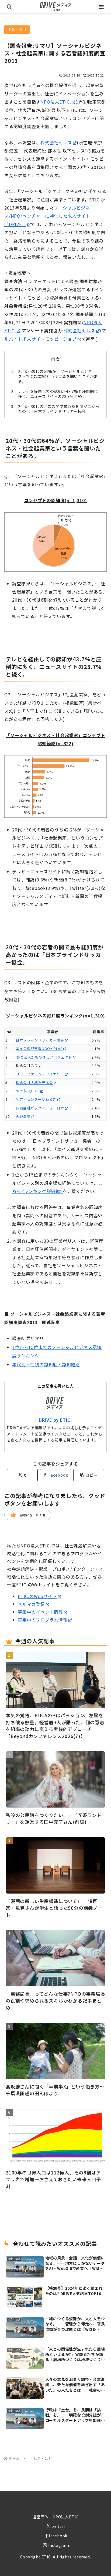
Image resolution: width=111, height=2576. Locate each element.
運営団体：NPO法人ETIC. (56, 2517)
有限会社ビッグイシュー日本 (40, 1108)
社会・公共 (17, 29)
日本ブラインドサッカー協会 (40, 1040)
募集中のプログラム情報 (43, 1620)
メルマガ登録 (31, 1604)
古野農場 (23, 1116)
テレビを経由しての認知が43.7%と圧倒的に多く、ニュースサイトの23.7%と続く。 (58, 394)
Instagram (59, 2545)
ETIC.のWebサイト (37, 1596)
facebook (58, 2536)
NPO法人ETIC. (56, 102)
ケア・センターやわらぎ (36, 1099)
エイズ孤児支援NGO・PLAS (39, 1048)
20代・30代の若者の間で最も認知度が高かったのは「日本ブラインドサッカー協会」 (59, 409)
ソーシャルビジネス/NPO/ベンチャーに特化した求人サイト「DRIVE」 (47, 216)
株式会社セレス (56, 142)
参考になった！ (28, 1515)
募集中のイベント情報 (40, 1612)
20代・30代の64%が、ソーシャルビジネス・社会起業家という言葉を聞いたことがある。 (58, 376)
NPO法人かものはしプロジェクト (44, 1057)
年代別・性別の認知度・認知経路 (46, 1364)
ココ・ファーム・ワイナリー (40, 1074)
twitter (59, 2526)
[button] (89, 1475)
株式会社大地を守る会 (34, 1083)
